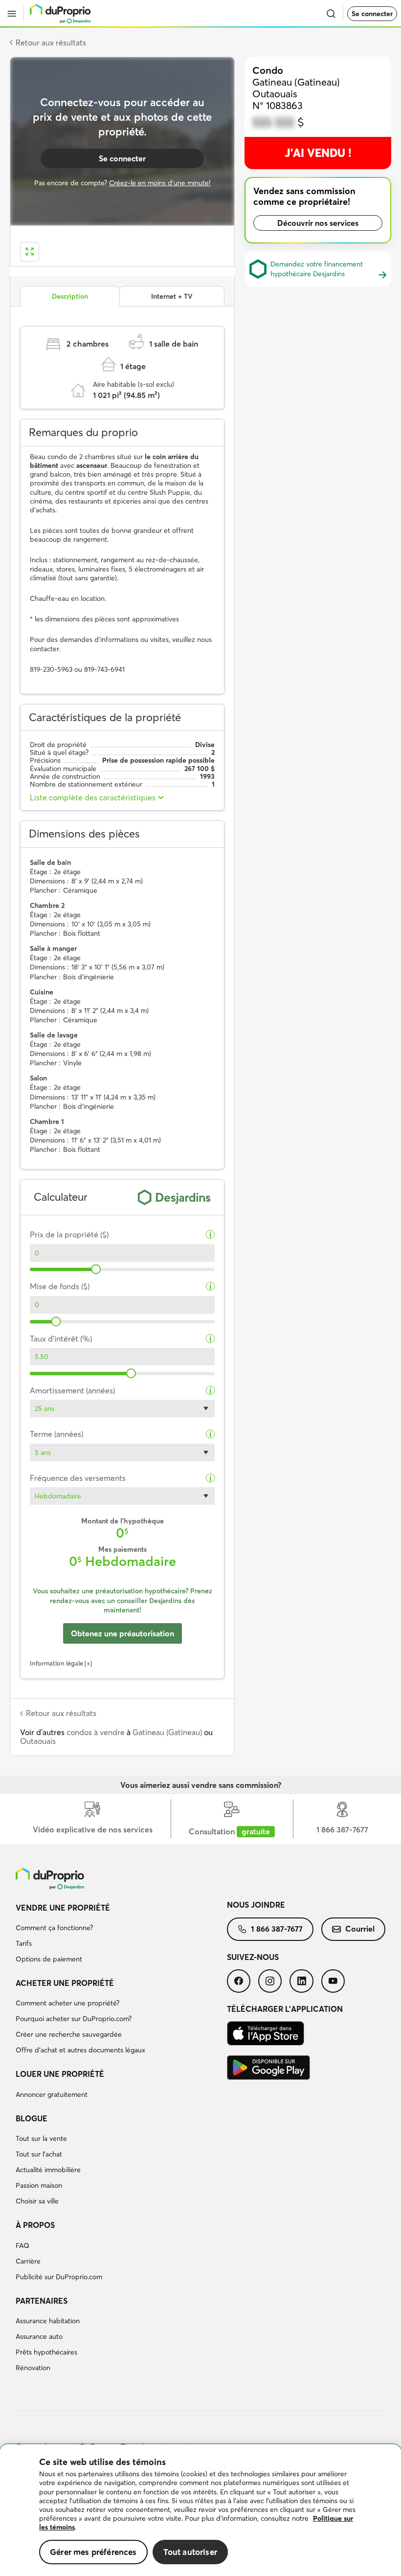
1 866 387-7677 (277, 1929)
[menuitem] (121, 1935)
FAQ (22, 2246)
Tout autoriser (190, 2552)
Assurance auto (39, 2336)
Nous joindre (256, 1905)
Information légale (56, 1663)
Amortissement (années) (72, 1391)
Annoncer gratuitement (52, 2094)
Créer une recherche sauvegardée (69, 2034)
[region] (200, 2510)
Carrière (28, 2261)
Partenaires (42, 2301)
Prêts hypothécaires (46, 2352)
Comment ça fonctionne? (54, 1928)
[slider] (96, 1269)
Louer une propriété (60, 2074)
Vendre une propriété (63, 1908)
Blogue (32, 2118)
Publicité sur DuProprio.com (59, 2277)
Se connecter (372, 14)
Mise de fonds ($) (60, 1287)
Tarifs (24, 1943)
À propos (35, 2225)
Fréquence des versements (78, 1478)
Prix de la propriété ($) (69, 1235)
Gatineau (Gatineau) (167, 1732)
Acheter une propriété (65, 1983)
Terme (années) (56, 1434)
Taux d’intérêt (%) (61, 1339)
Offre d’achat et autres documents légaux (80, 2050)
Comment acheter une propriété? (67, 2003)
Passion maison (39, 2185)
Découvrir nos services (318, 223)
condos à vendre (96, 1732)
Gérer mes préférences (93, 2552)
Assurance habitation (48, 2321)
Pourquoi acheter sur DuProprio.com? (74, 2019)
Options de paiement (49, 1959)
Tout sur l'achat (39, 2154)
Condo (268, 70)
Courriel (360, 1929)
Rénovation (33, 2368)
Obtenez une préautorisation (123, 1633)
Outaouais (38, 1741)
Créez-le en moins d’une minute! (160, 183)
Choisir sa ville (37, 2201)
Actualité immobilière (48, 2170)
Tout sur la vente (41, 2138)
